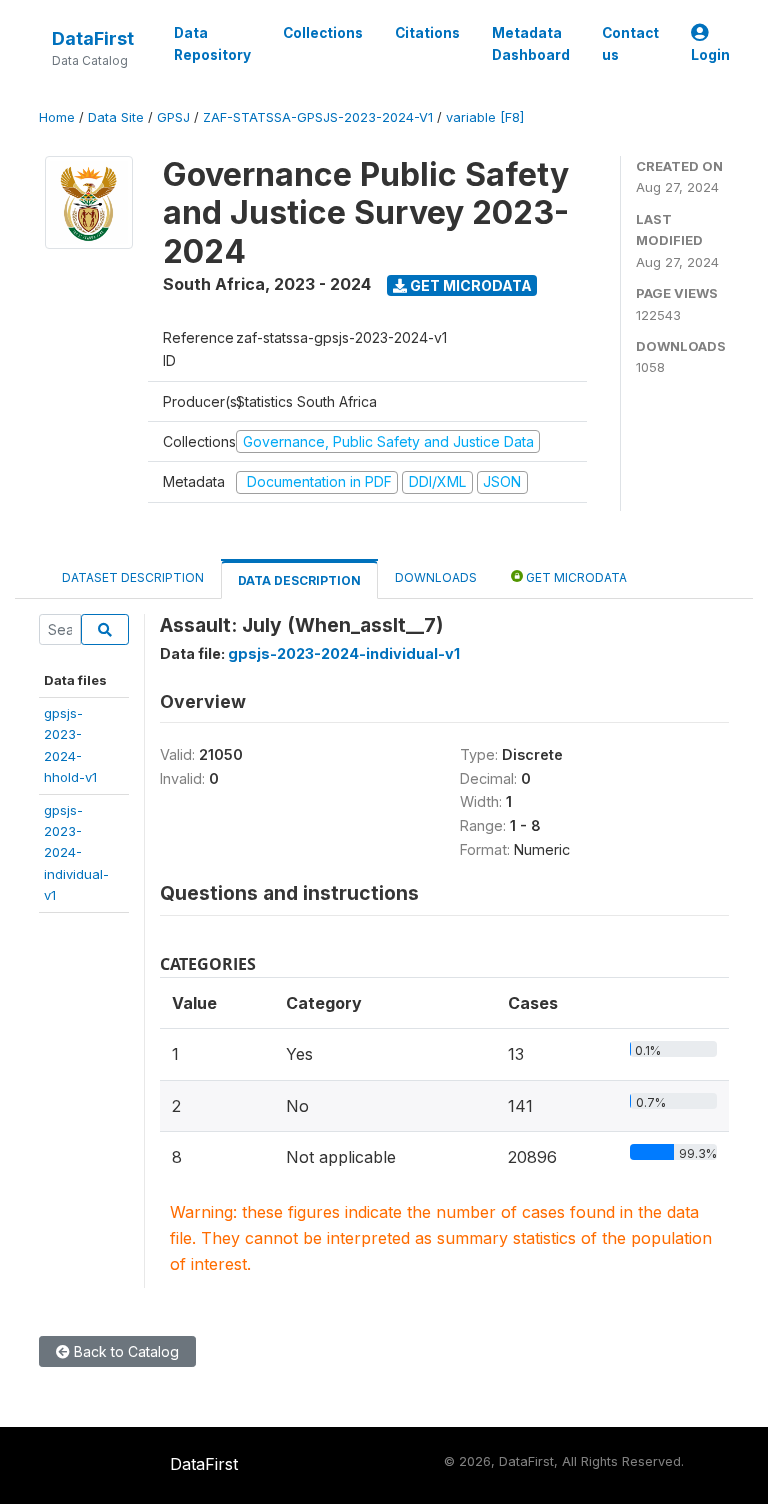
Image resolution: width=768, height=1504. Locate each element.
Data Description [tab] (299, 580)
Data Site (116, 117)
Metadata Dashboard (531, 44)
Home (57, 117)
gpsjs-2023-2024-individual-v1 (76, 853)
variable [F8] (485, 117)
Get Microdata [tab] (575, 577)
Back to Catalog (124, 1351)
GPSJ (173, 117)
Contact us (630, 44)
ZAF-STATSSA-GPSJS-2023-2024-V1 (318, 117)
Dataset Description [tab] (133, 577)
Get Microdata (469, 285)
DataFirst (93, 38)
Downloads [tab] (436, 577)
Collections (323, 33)
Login (710, 55)
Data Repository (212, 44)
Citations (427, 33)
